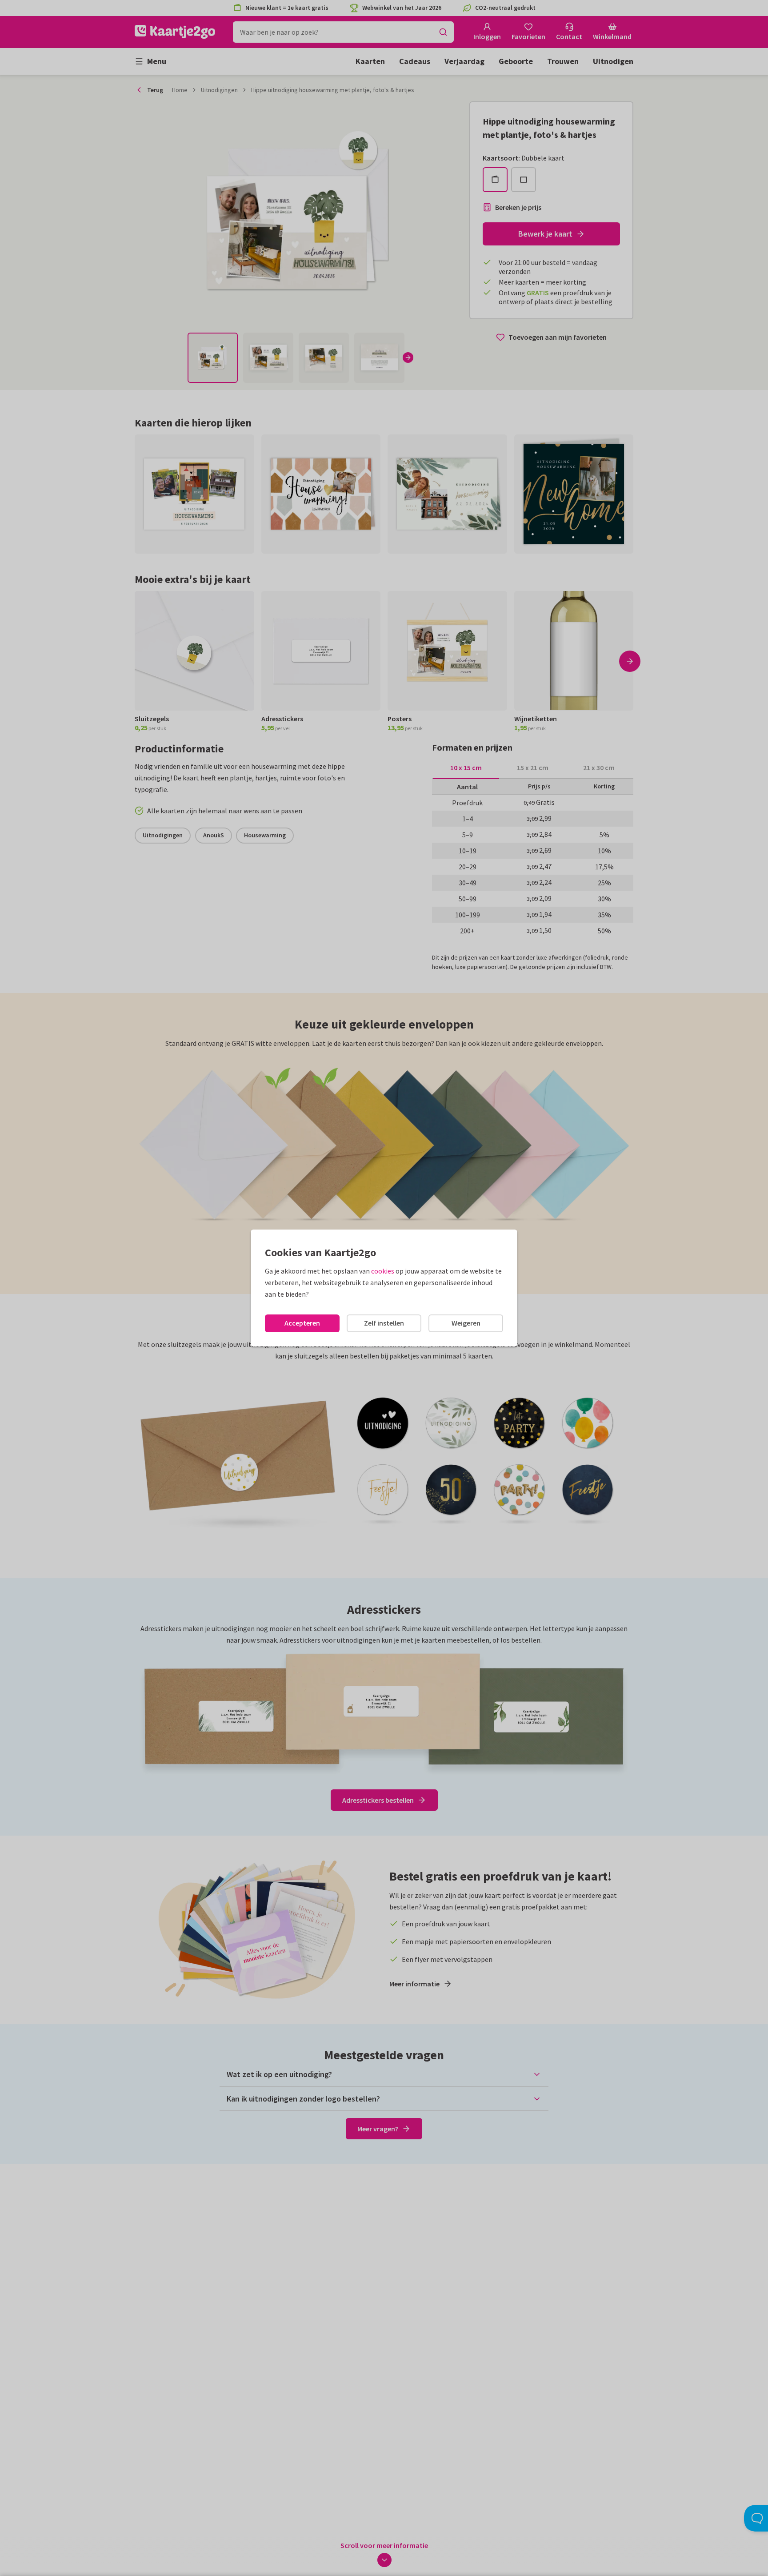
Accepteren (302, 1323)
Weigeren (466, 1323)
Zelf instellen (384, 1323)
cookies (383, 1271)
